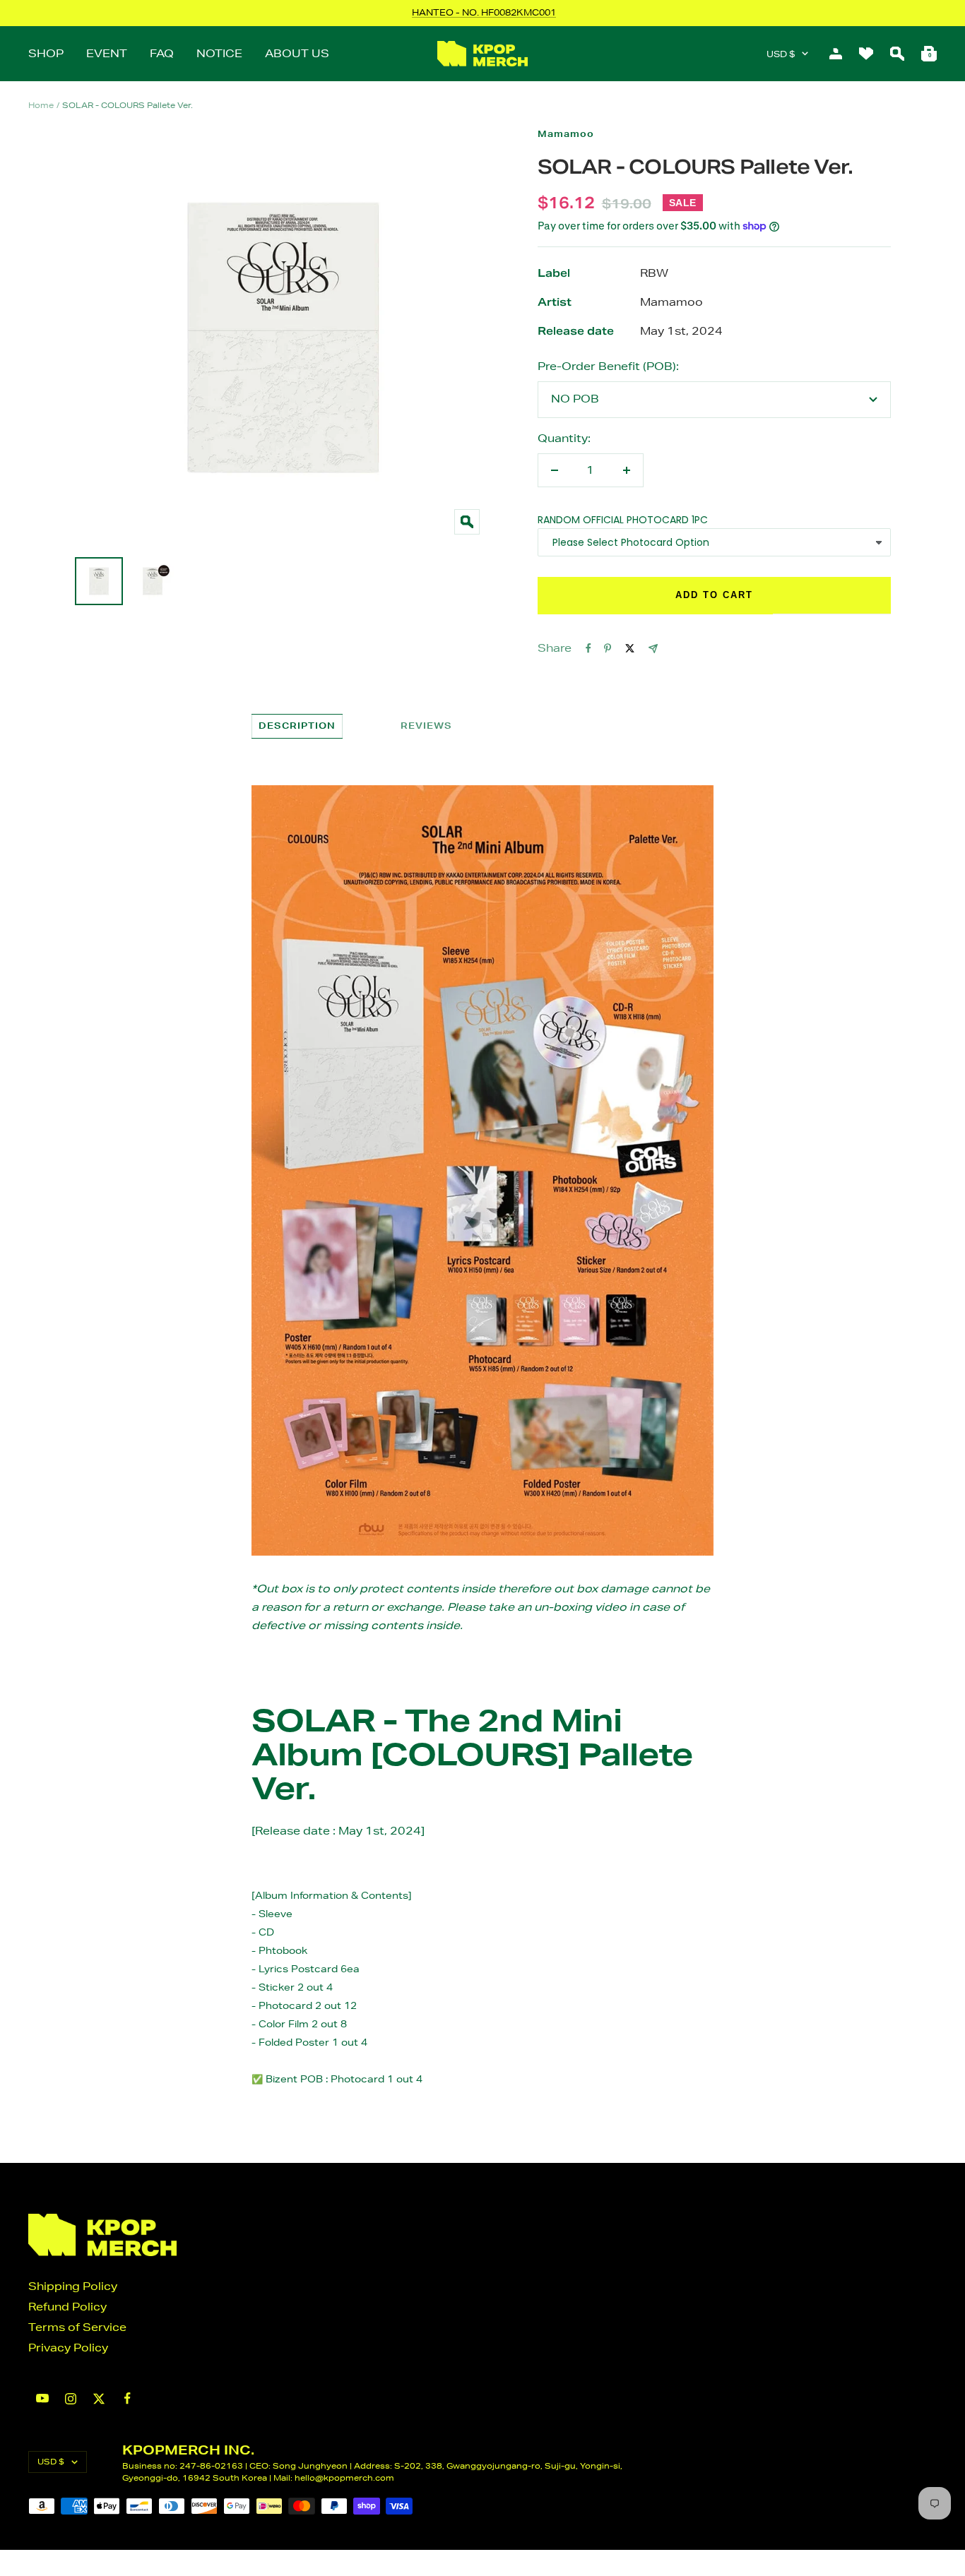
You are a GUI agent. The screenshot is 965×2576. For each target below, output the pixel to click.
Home (41, 105)
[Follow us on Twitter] (99, 2399)
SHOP (46, 53)
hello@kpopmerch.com (344, 2477)
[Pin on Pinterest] (608, 648)
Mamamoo (566, 134)
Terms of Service (77, 2327)
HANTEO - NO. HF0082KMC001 (484, 12)
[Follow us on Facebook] (127, 2398)
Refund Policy (67, 2307)
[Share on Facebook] (588, 648)
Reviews (426, 726)
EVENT (107, 53)
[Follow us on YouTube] (42, 2398)
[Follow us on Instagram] (71, 2399)
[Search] (897, 54)
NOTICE (219, 53)
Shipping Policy (73, 2286)
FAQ (162, 53)
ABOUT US (297, 53)
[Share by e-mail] (653, 649)
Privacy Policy (68, 2348)
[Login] (836, 54)
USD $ (781, 54)
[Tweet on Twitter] (630, 648)
